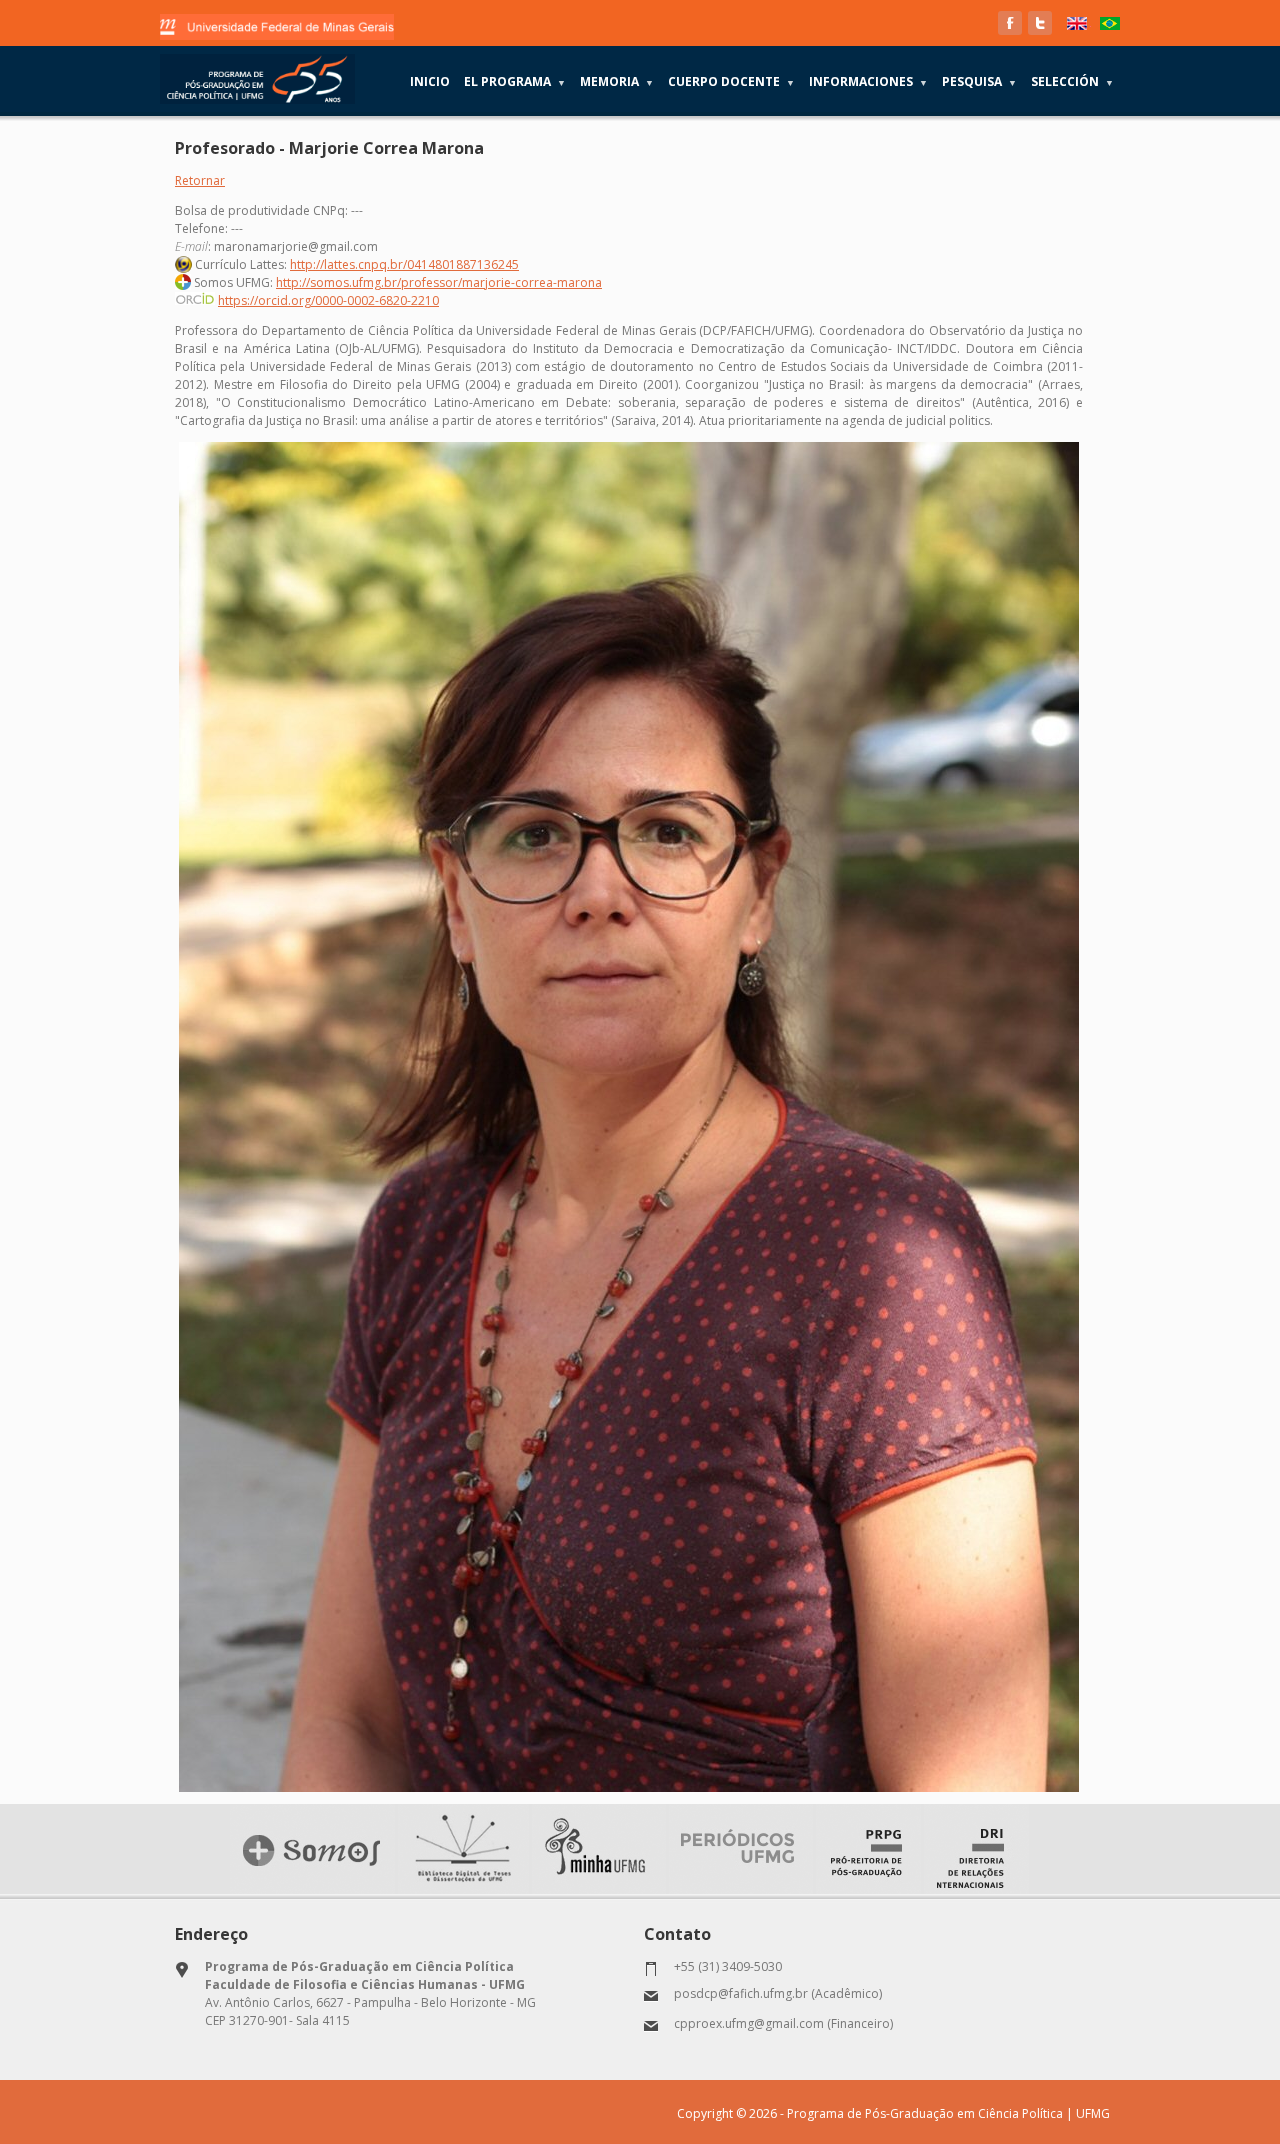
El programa (515, 81)
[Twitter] (1040, 23)
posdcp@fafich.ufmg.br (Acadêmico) (778, 1993)
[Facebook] (1010, 23)
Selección (1072, 81)
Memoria (617, 81)
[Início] (257, 79)
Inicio (430, 81)
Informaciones (868, 81)
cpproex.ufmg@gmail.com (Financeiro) (783, 2023)
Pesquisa (979, 81)
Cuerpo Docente (731, 81)
